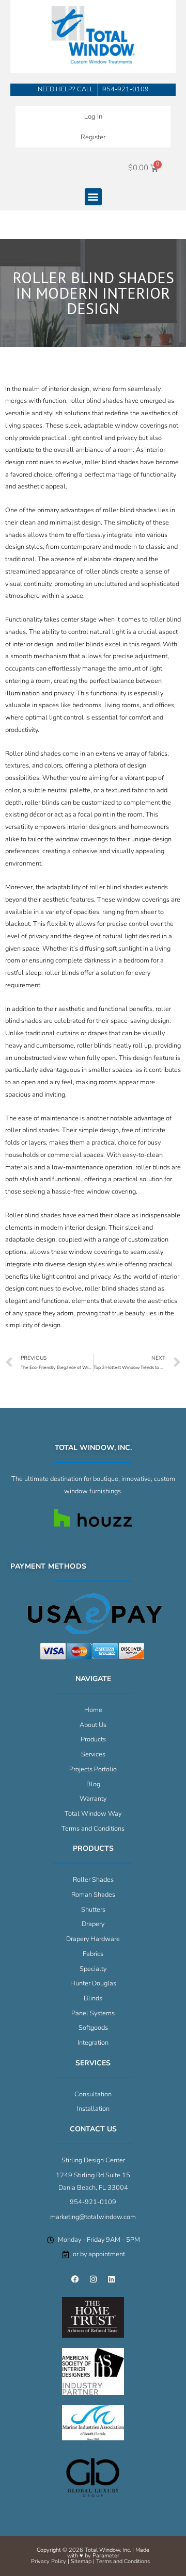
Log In (93, 117)
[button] (93, 197)
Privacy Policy (49, 2561)
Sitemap (81, 2561)
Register (93, 137)
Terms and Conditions (123, 2561)
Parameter (106, 2556)
